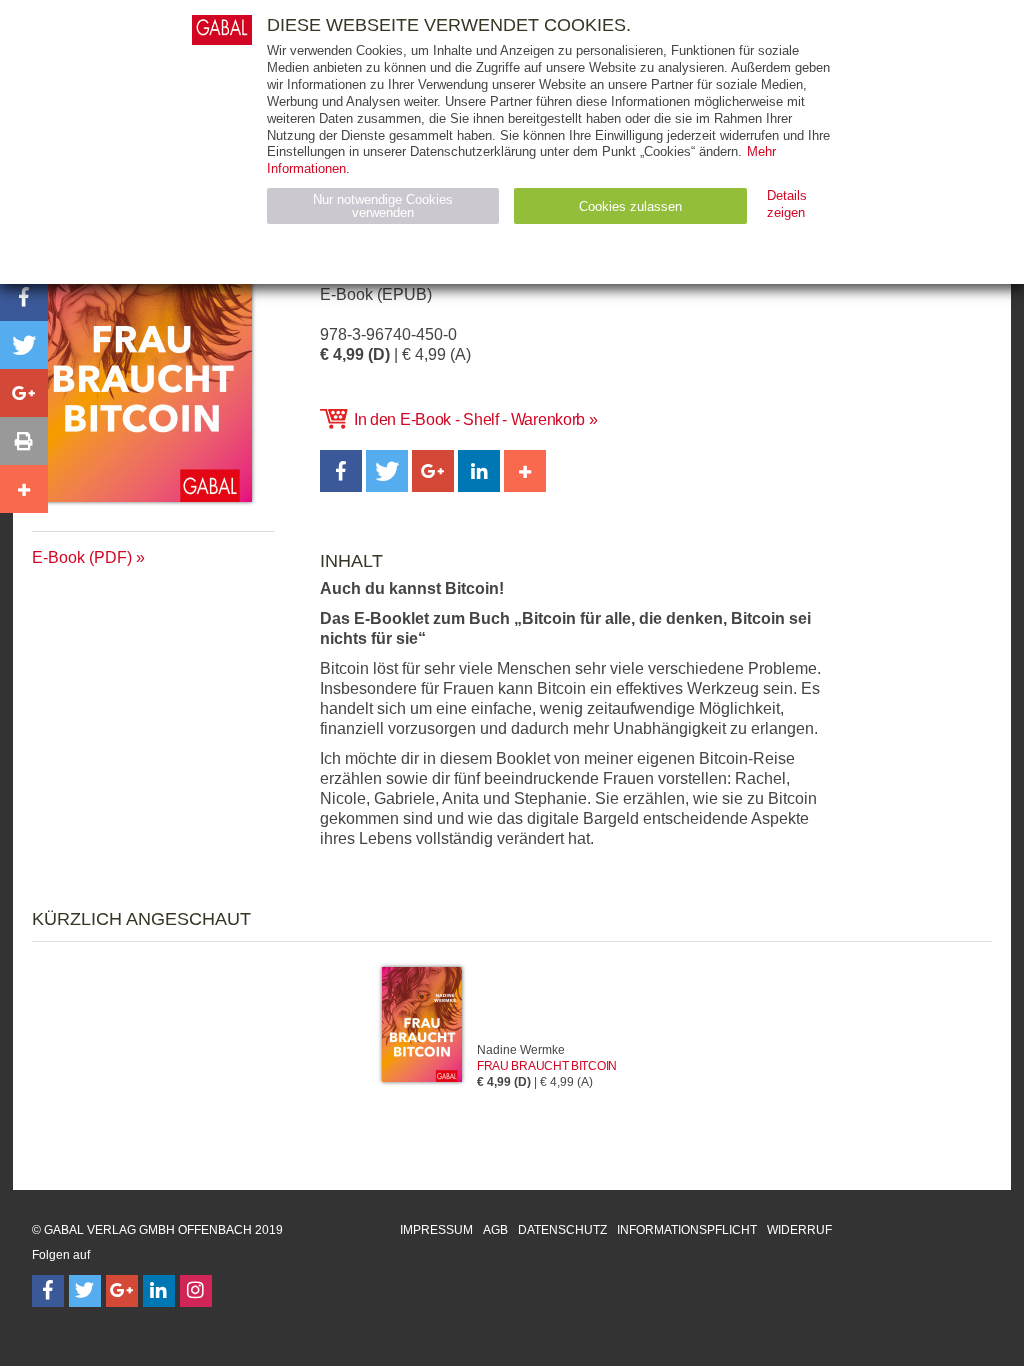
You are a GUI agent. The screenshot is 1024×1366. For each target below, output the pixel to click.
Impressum (436, 1230)
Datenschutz (562, 1230)
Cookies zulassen (630, 206)
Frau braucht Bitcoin (547, 1066)
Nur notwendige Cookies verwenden (383, 206)
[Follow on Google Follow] (122, 1291)
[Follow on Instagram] (196, 1291)
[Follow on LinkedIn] (159, 1291)
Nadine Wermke (521, 1050)
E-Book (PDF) (82, 557)
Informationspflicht (687, 1230)
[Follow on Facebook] (48, 1291)
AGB (495, 1230)
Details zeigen (787, 204)
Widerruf (799, 1230)
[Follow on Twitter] (85, 1291)
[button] (341, 471)
